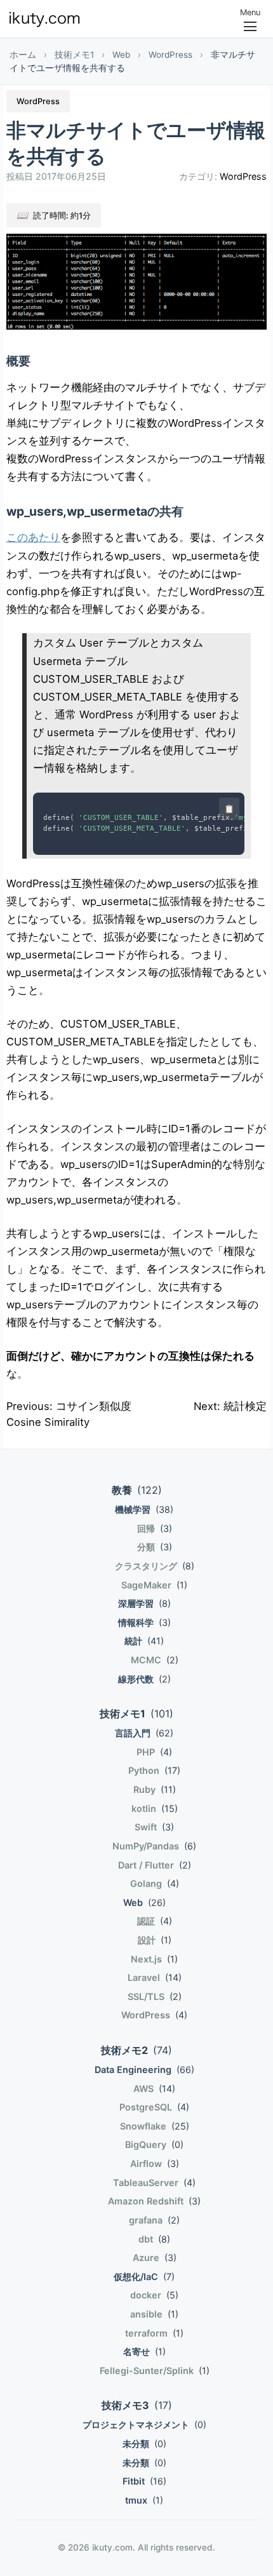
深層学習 (144, 1603)
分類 (155, 1547)
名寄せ (144, 2351)
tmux (144, 2500)
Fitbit (144, 2481)
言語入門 (144, 1733)
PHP (154, 1752)
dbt (154, 2239)
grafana (154, 2220)
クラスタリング (155, 1566)
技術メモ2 (136, 2050)
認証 (155, 1921)
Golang (155, 1883)
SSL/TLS (155, 1996)
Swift (154, 1827)
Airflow (155, 2163)
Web (121, 55)
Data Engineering (144, 2070)
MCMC (155, 1660)
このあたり (33, 537)
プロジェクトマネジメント (144, 2425)
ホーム (23, 55)
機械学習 (144, 1509)
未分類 (144, 2444)
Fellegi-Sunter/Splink (155, 2371)
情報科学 (144, 1622)
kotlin (155, 1808)
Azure (155, 2257)
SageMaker (154, 1585)
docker (154, 2295)
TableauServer (154, 2183)
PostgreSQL (154, 2107)
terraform (154, 2333)
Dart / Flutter (155, 1865)
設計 (155, 1940)
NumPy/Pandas (154, 1846)
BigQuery (154, 2144)
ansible (154, 2314)
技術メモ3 (137, 2405)
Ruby (155, 1789)
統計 (144, 1641)
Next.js (154, 1959)
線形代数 (144, 1679)
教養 (137, 1490)
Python (154, 1770)
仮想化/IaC (144, 2277)
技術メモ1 (74, 55)
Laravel (155, 1977)
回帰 (155, 1528)
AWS (154, 2089)
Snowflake (155, 2126)
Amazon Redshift (154, 2201)
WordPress (170, 55)
